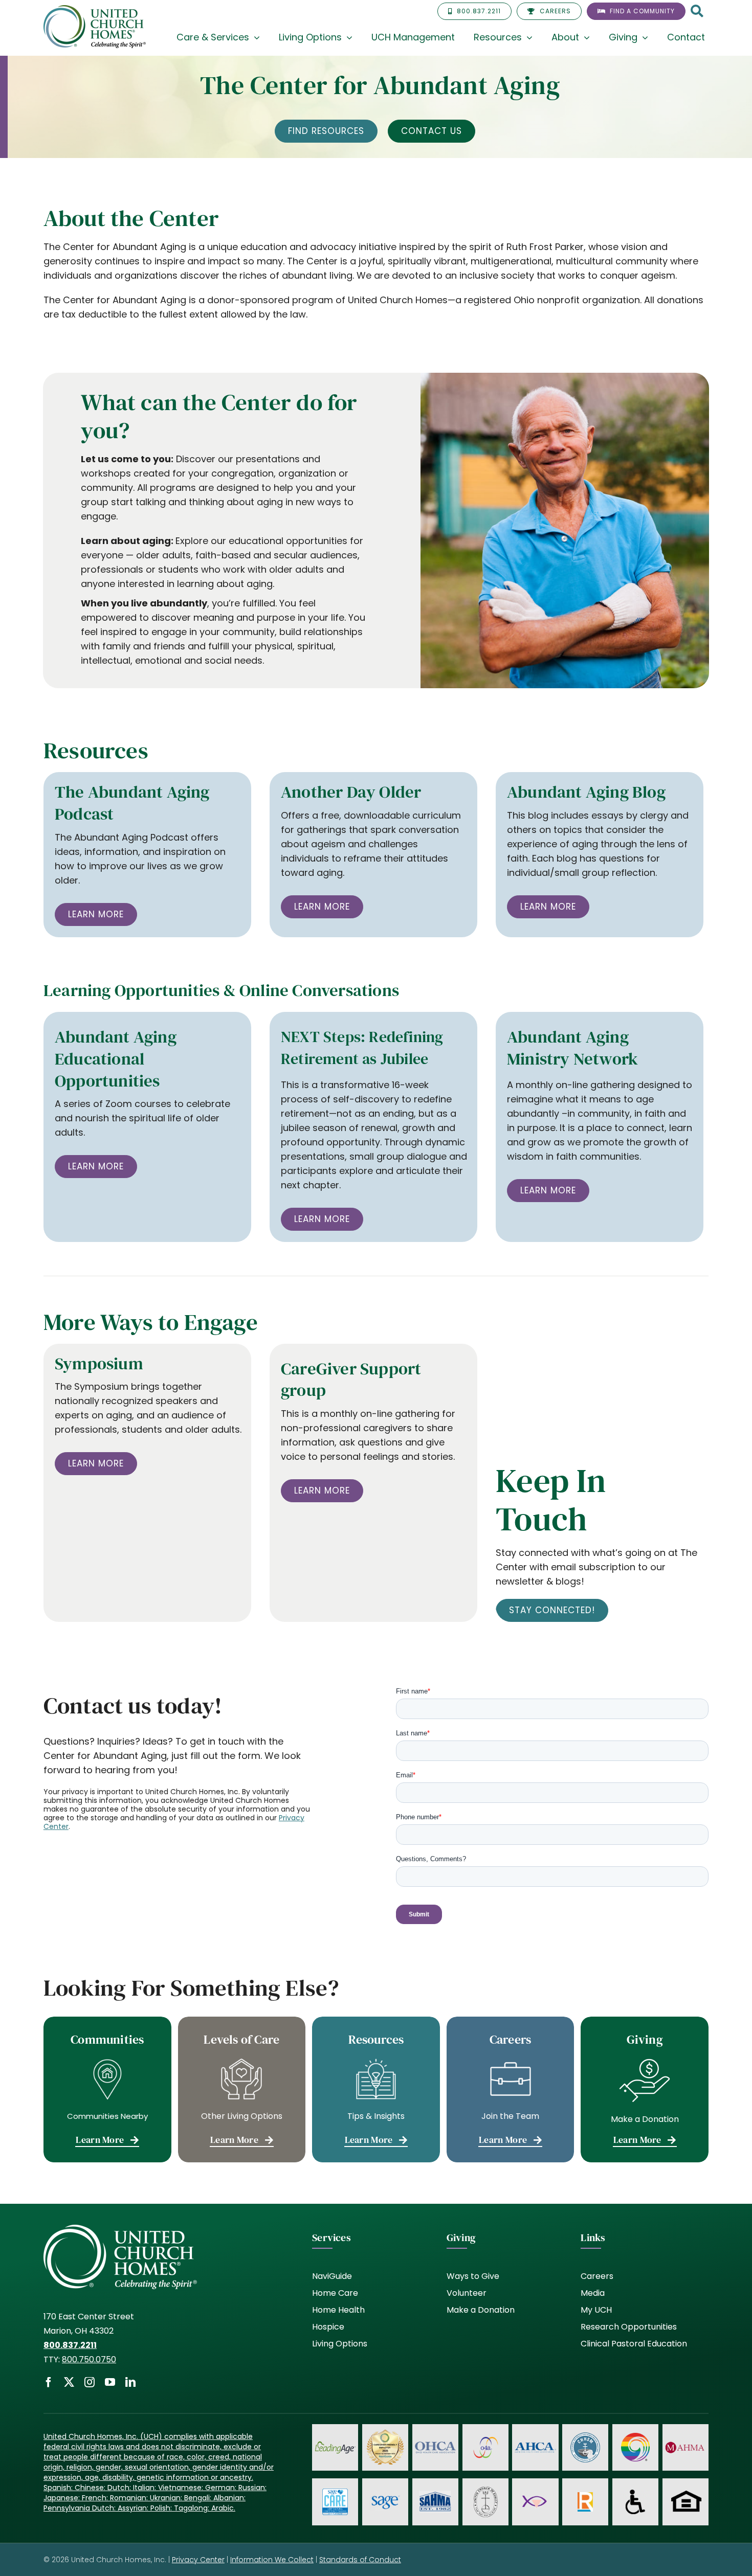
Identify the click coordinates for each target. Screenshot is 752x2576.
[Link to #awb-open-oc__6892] (697, 12)
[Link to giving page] (645, 2089)
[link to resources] (376, 2089)
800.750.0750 (89, 2359)
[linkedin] (130, 2382)
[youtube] (110, 2382)
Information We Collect (272, 2560)
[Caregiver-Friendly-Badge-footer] (385, 2431)
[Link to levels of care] (242, 2089)
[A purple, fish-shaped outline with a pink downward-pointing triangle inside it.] (535, 2494)
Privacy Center (198, 2560)
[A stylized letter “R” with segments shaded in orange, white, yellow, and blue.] (585, 2496)
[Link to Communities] (107, 2089)
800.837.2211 (70, 2345)
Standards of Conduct (360, 2560)
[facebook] (49, 2382)
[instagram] (90, 2382)
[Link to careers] (511, 2089)
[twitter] (69, 2382)
